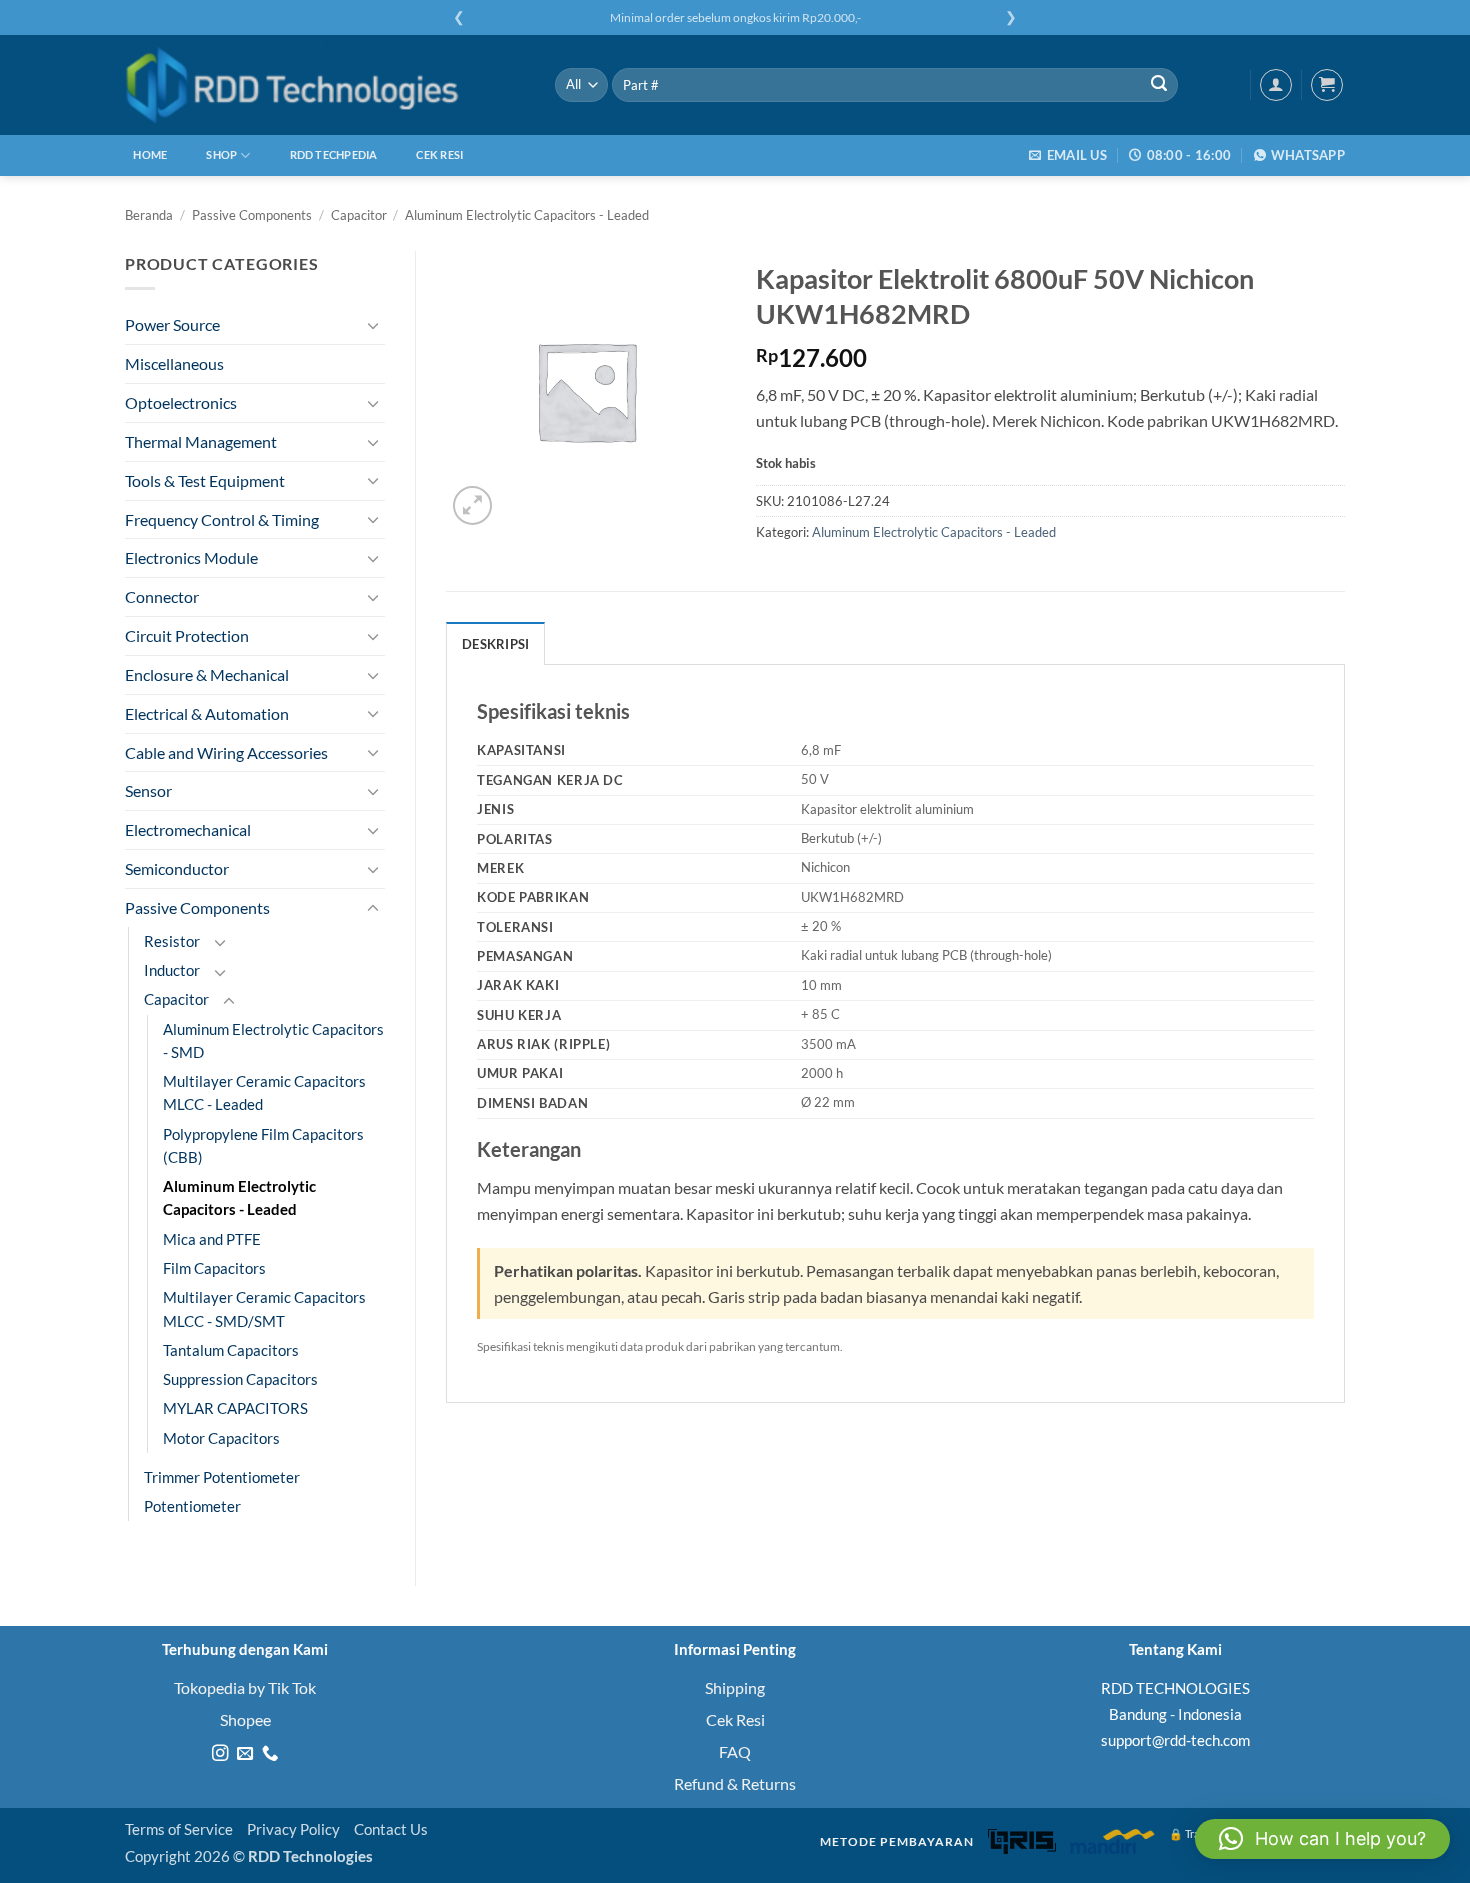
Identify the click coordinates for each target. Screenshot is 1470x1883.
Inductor (172, 970)
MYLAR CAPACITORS (235, 1408)
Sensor (148, 790)
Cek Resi (439, 154)
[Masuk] (1276, 85)
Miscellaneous (174, 363)
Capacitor (359, 215)
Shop (221, 154)
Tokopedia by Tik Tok (245, 1687)
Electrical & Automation (207, 713)
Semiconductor (177, 868)
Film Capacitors (214, 1268)
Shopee (245, 1719)
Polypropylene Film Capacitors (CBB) (263, 1146)
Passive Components (252, 215)
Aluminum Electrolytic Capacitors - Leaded (527, 215)
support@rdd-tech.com (1175, 1740)
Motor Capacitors (221, 1438)
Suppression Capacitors (240, 1379)
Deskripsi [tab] (495, 644)
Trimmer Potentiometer (222, 1477)
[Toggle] (373, 325)
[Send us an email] (245, 1754)
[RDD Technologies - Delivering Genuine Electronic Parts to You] (325, 85)
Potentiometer (192, 1506)
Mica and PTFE (212, 1239)
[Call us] (269, 1754)
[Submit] (1159, 85)
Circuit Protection (187, 635)
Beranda (149, 215)
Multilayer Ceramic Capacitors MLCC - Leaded (264, 1093)
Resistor (172, 941)
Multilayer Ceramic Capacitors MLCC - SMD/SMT (264, 1309)
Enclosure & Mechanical (207, 674)
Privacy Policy (293, 1829)
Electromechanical (188, 829)
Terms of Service (179, 1829)
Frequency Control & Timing (222, 519)
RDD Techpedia (334, 154)
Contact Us (391, 1829)
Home (150, 154)
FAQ (735, 1751)
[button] (1327, 85)
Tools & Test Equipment (205, 480)
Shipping (735, 1687)
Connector (162, 596)
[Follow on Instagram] (220, 1754)
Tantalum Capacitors (231, 1350)
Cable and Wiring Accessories (226, 752)
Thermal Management (201, 441)
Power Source (172, 324)
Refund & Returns (735, 1783)
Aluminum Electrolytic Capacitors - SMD (273, 1041)
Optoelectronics (181, 402)
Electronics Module (191, 557)
